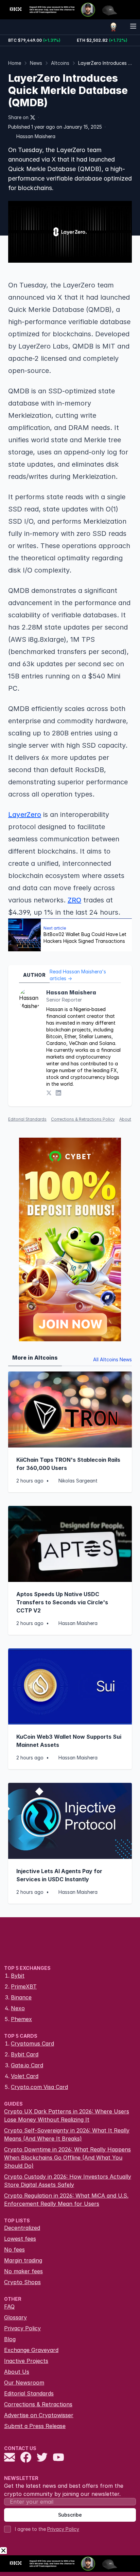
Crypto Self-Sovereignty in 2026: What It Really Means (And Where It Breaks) (67, 2134)
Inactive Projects (26, 2361)
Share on (18, 117)
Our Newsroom (24, 2383)
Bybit (18, 1976)
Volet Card (25, 2076)
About (125, 1119)
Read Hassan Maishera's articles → (78, 975)
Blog (10, 2339)
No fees (14, 2250)
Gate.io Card (27, 2065)
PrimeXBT (24, 1986)
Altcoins (60, 63)
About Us (17, 2372)
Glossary (15, 2317)
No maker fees (23, 2271)
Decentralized (22, 2228)
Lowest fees (20, 2239)
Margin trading (23, 2260)
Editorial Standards (27, 1119)
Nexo (18, 2008)
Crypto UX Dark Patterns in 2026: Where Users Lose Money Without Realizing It (67, 2115)
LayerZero (25, 815)
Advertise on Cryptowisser (39, 2415)
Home (15, 63)
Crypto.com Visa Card (39, 2087)
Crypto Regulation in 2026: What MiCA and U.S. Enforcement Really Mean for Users (66, 2200)
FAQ (9, 2307)
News (36, 63)
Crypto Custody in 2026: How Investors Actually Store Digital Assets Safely (68, 2181)
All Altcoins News (112, 1359)
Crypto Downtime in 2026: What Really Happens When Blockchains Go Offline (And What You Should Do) (67, 2158)
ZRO (74, 900)
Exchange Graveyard (31, 2350)
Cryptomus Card (32, 2043)
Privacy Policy (22, 2328)
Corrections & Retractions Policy (83, 1119)
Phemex (21, 2019)
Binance (21, 1997)
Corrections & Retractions (38, 2404)
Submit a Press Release (35, 2426)
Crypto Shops (22, 2282)
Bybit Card (25, 2054)
